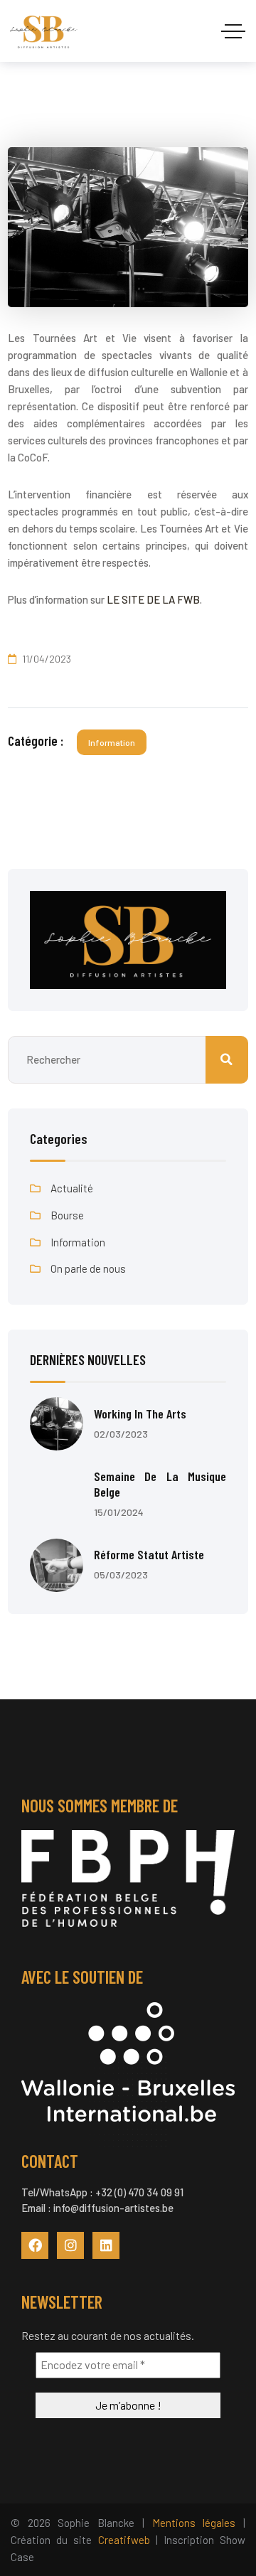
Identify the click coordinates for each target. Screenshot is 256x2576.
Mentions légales (194, 2523)
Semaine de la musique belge (160, 1484)
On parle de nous (88, 1268)
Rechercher (227, 1060)
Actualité (72, 1188)
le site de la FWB (153, 599)
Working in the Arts (140, 1413)
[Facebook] (35, 2245)
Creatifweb (124, 2540)
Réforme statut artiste (149, 1554)
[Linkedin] (106, 2245)
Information (112, 742)
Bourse (67, 1215)
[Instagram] (70, 2245)
